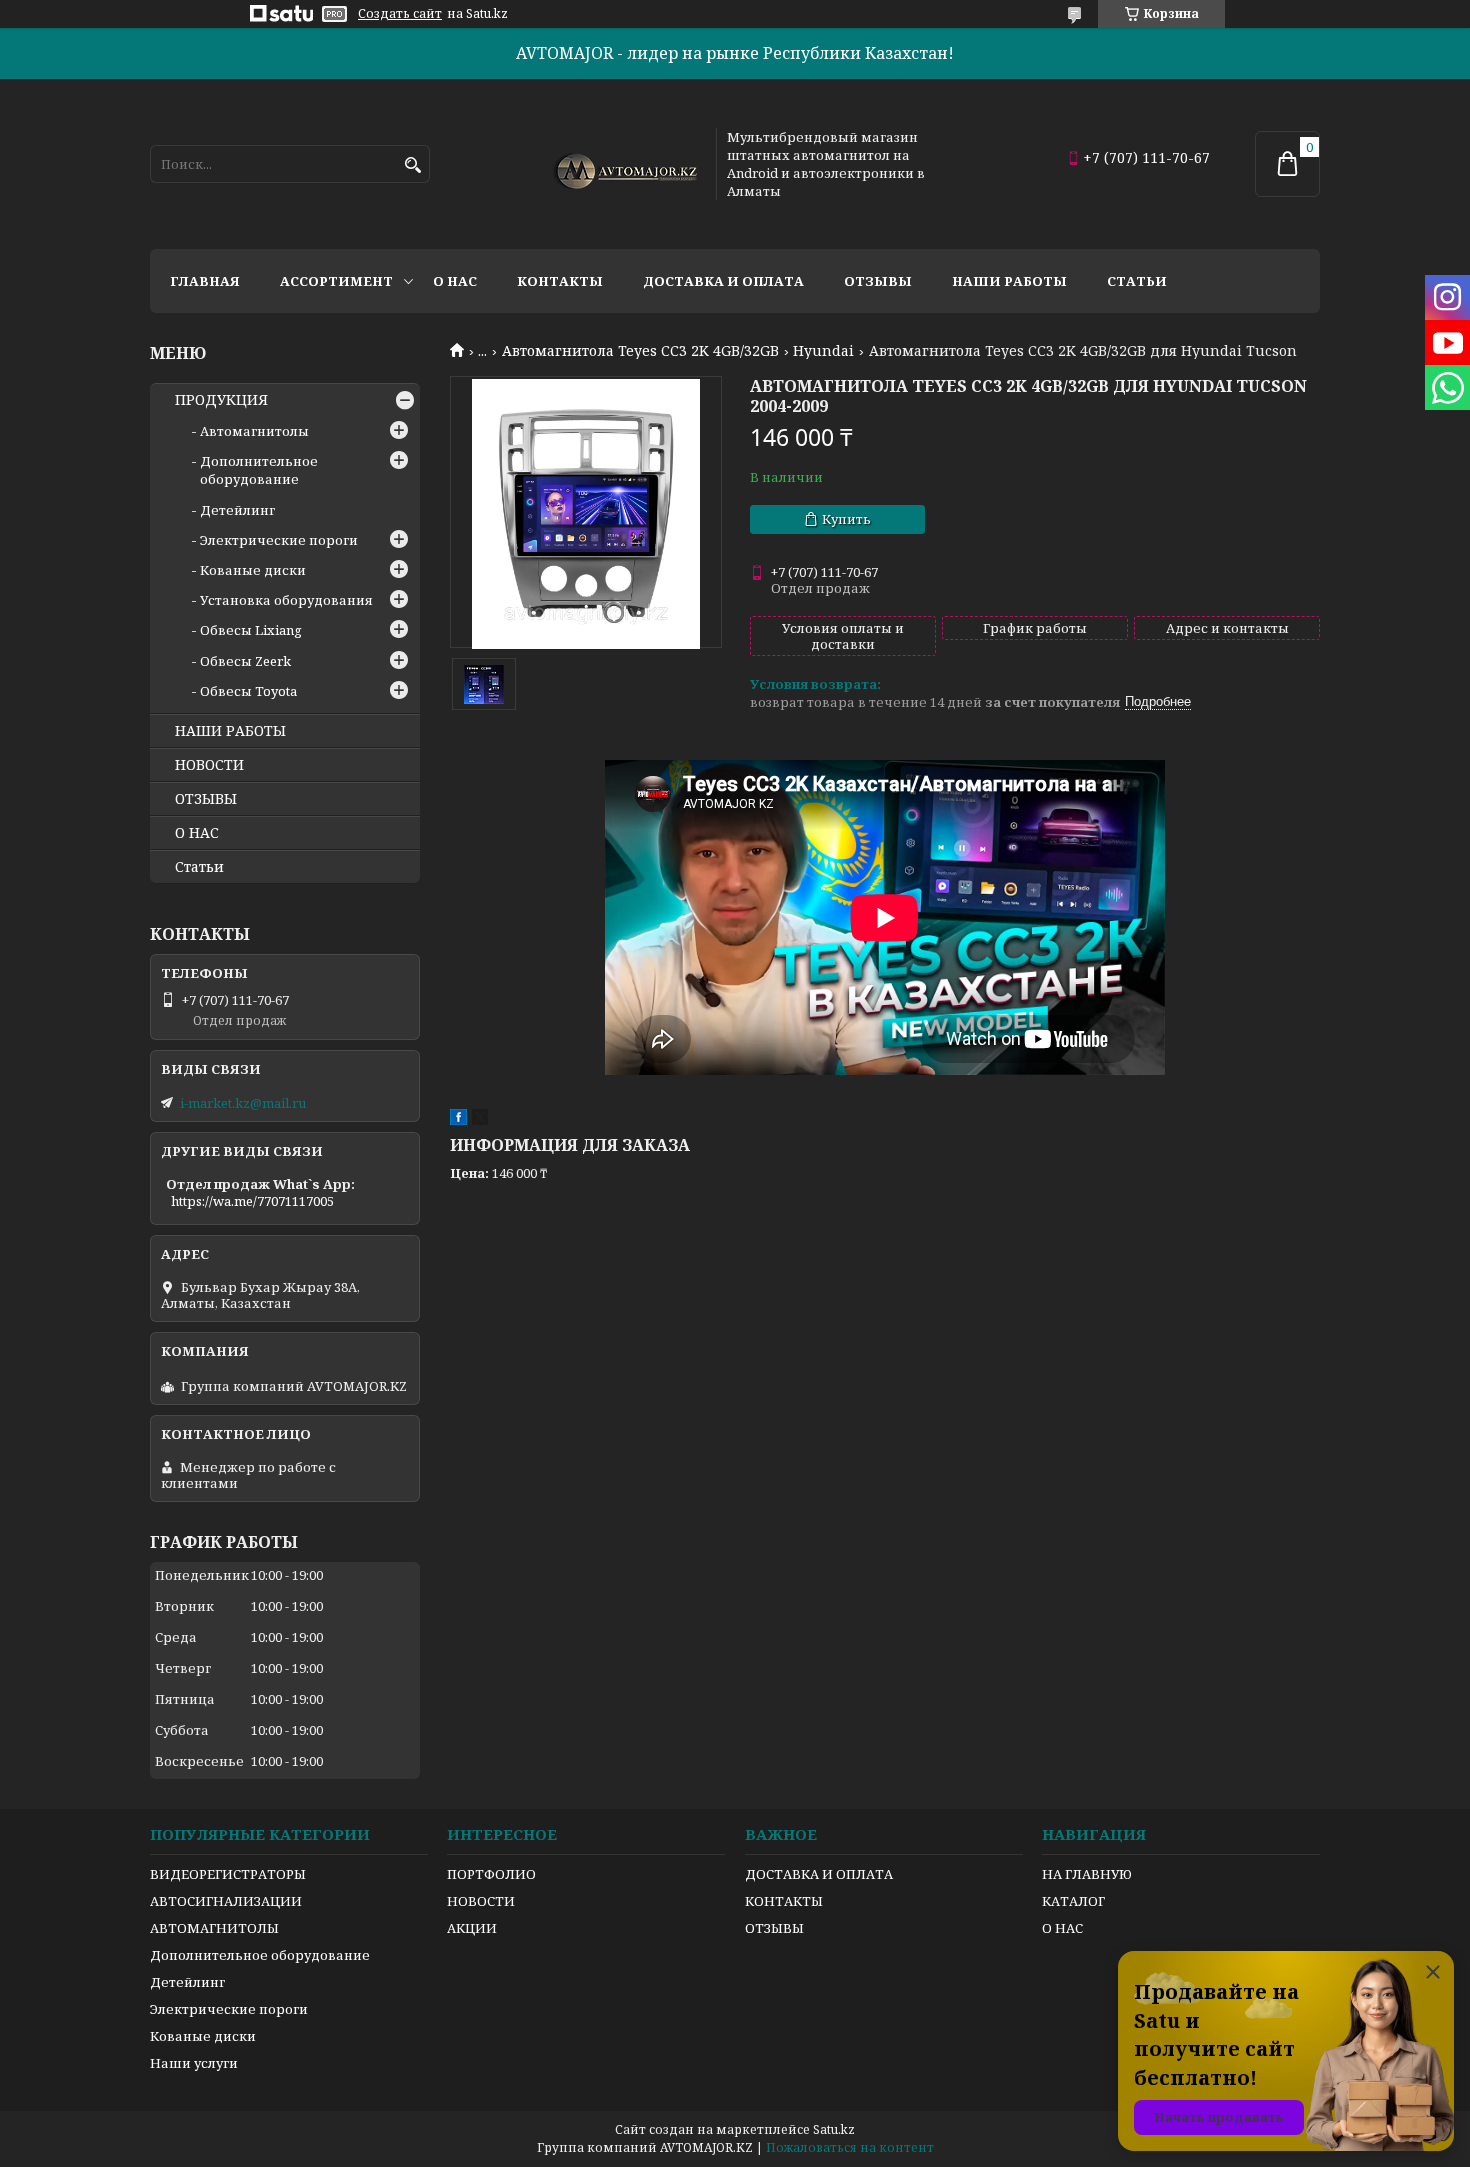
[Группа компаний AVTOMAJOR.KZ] (623, 164)
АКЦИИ (472, 1928)
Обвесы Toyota (248, 691)
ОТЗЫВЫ (206, 799)
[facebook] (458, 1120)
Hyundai (823, 351)
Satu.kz (834, 2129)
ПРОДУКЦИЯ (221, 400)
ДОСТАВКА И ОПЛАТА (819, 1874)
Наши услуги (194, 2063)
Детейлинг (237, 510)
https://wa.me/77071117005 (252, 1201)
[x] (480, 1120)
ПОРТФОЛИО (491, 1874)
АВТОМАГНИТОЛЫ (214, 1928)
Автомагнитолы (254, 431)
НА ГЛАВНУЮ (1087, 1874)
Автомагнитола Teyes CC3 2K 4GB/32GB (640, 351)
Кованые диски (253, 570)
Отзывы (878, 281)
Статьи (1137, 281)
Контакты (560, 281)
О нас (455, 281)
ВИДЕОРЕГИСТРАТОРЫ (228, 1874)
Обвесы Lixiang (251, 630)
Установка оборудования (286, 600)
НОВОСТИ (209, 765)
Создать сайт (400, 14)
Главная (205, 281)
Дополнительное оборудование (259, 470)
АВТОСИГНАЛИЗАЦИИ (226, 1901)
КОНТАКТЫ (784, 1901)
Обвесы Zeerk (245, 661)
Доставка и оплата (723, 281)
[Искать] (412, 165)
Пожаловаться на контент (850, 2147)
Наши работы (1009, 281)
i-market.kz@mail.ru (243, 1103)
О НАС (197, 833)
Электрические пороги (279, 540)
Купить (846, 519)
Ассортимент (336, 281)
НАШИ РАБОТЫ (230, 731)
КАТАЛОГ (1073, 1901)
